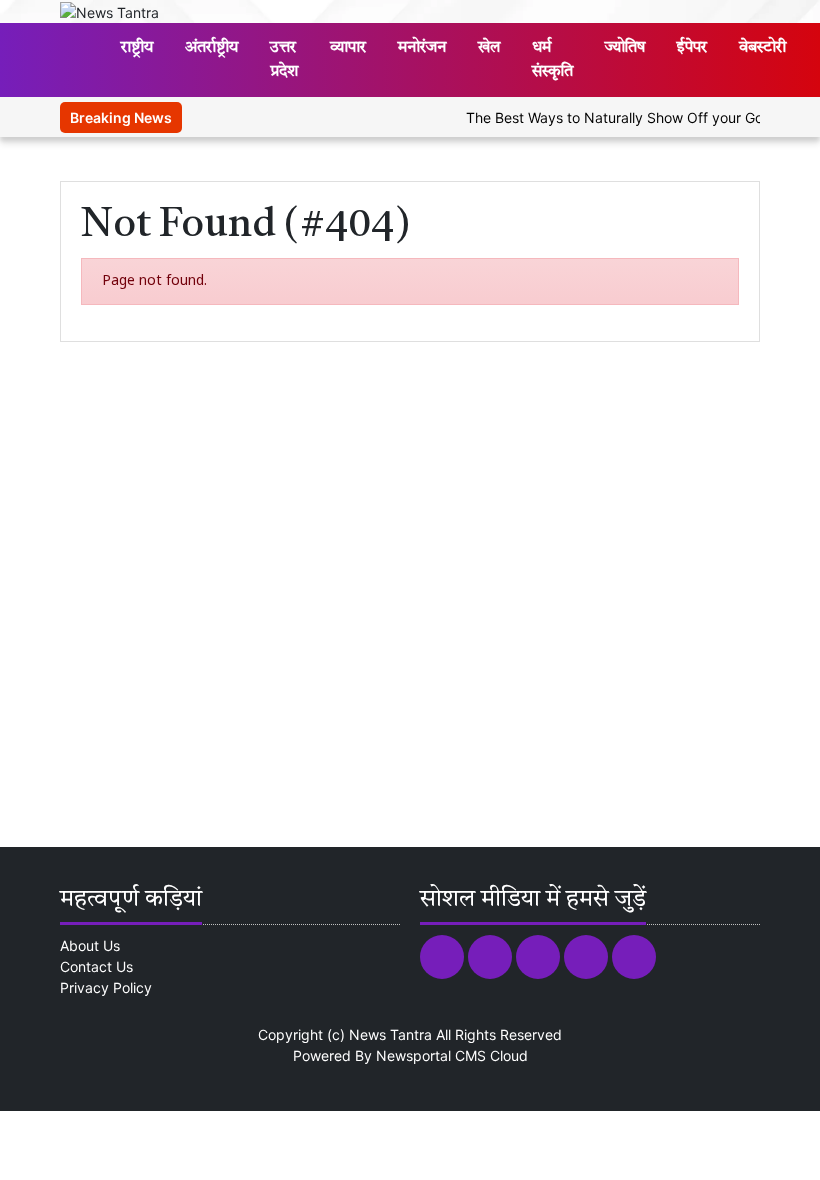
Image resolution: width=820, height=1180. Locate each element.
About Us (90, 945)
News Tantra (390, 1034)
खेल (489, 48)
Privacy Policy (106, 987)
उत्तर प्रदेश (284, 60)
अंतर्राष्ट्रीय (211, 48)
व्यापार (348, 48)
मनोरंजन (422, 48)
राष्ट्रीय (137, 48)
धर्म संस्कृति (552, 60)
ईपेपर (692, 48)
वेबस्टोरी (762, 48)
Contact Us (96, 966)
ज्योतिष (625, 48)
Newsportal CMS (431, 1055)
